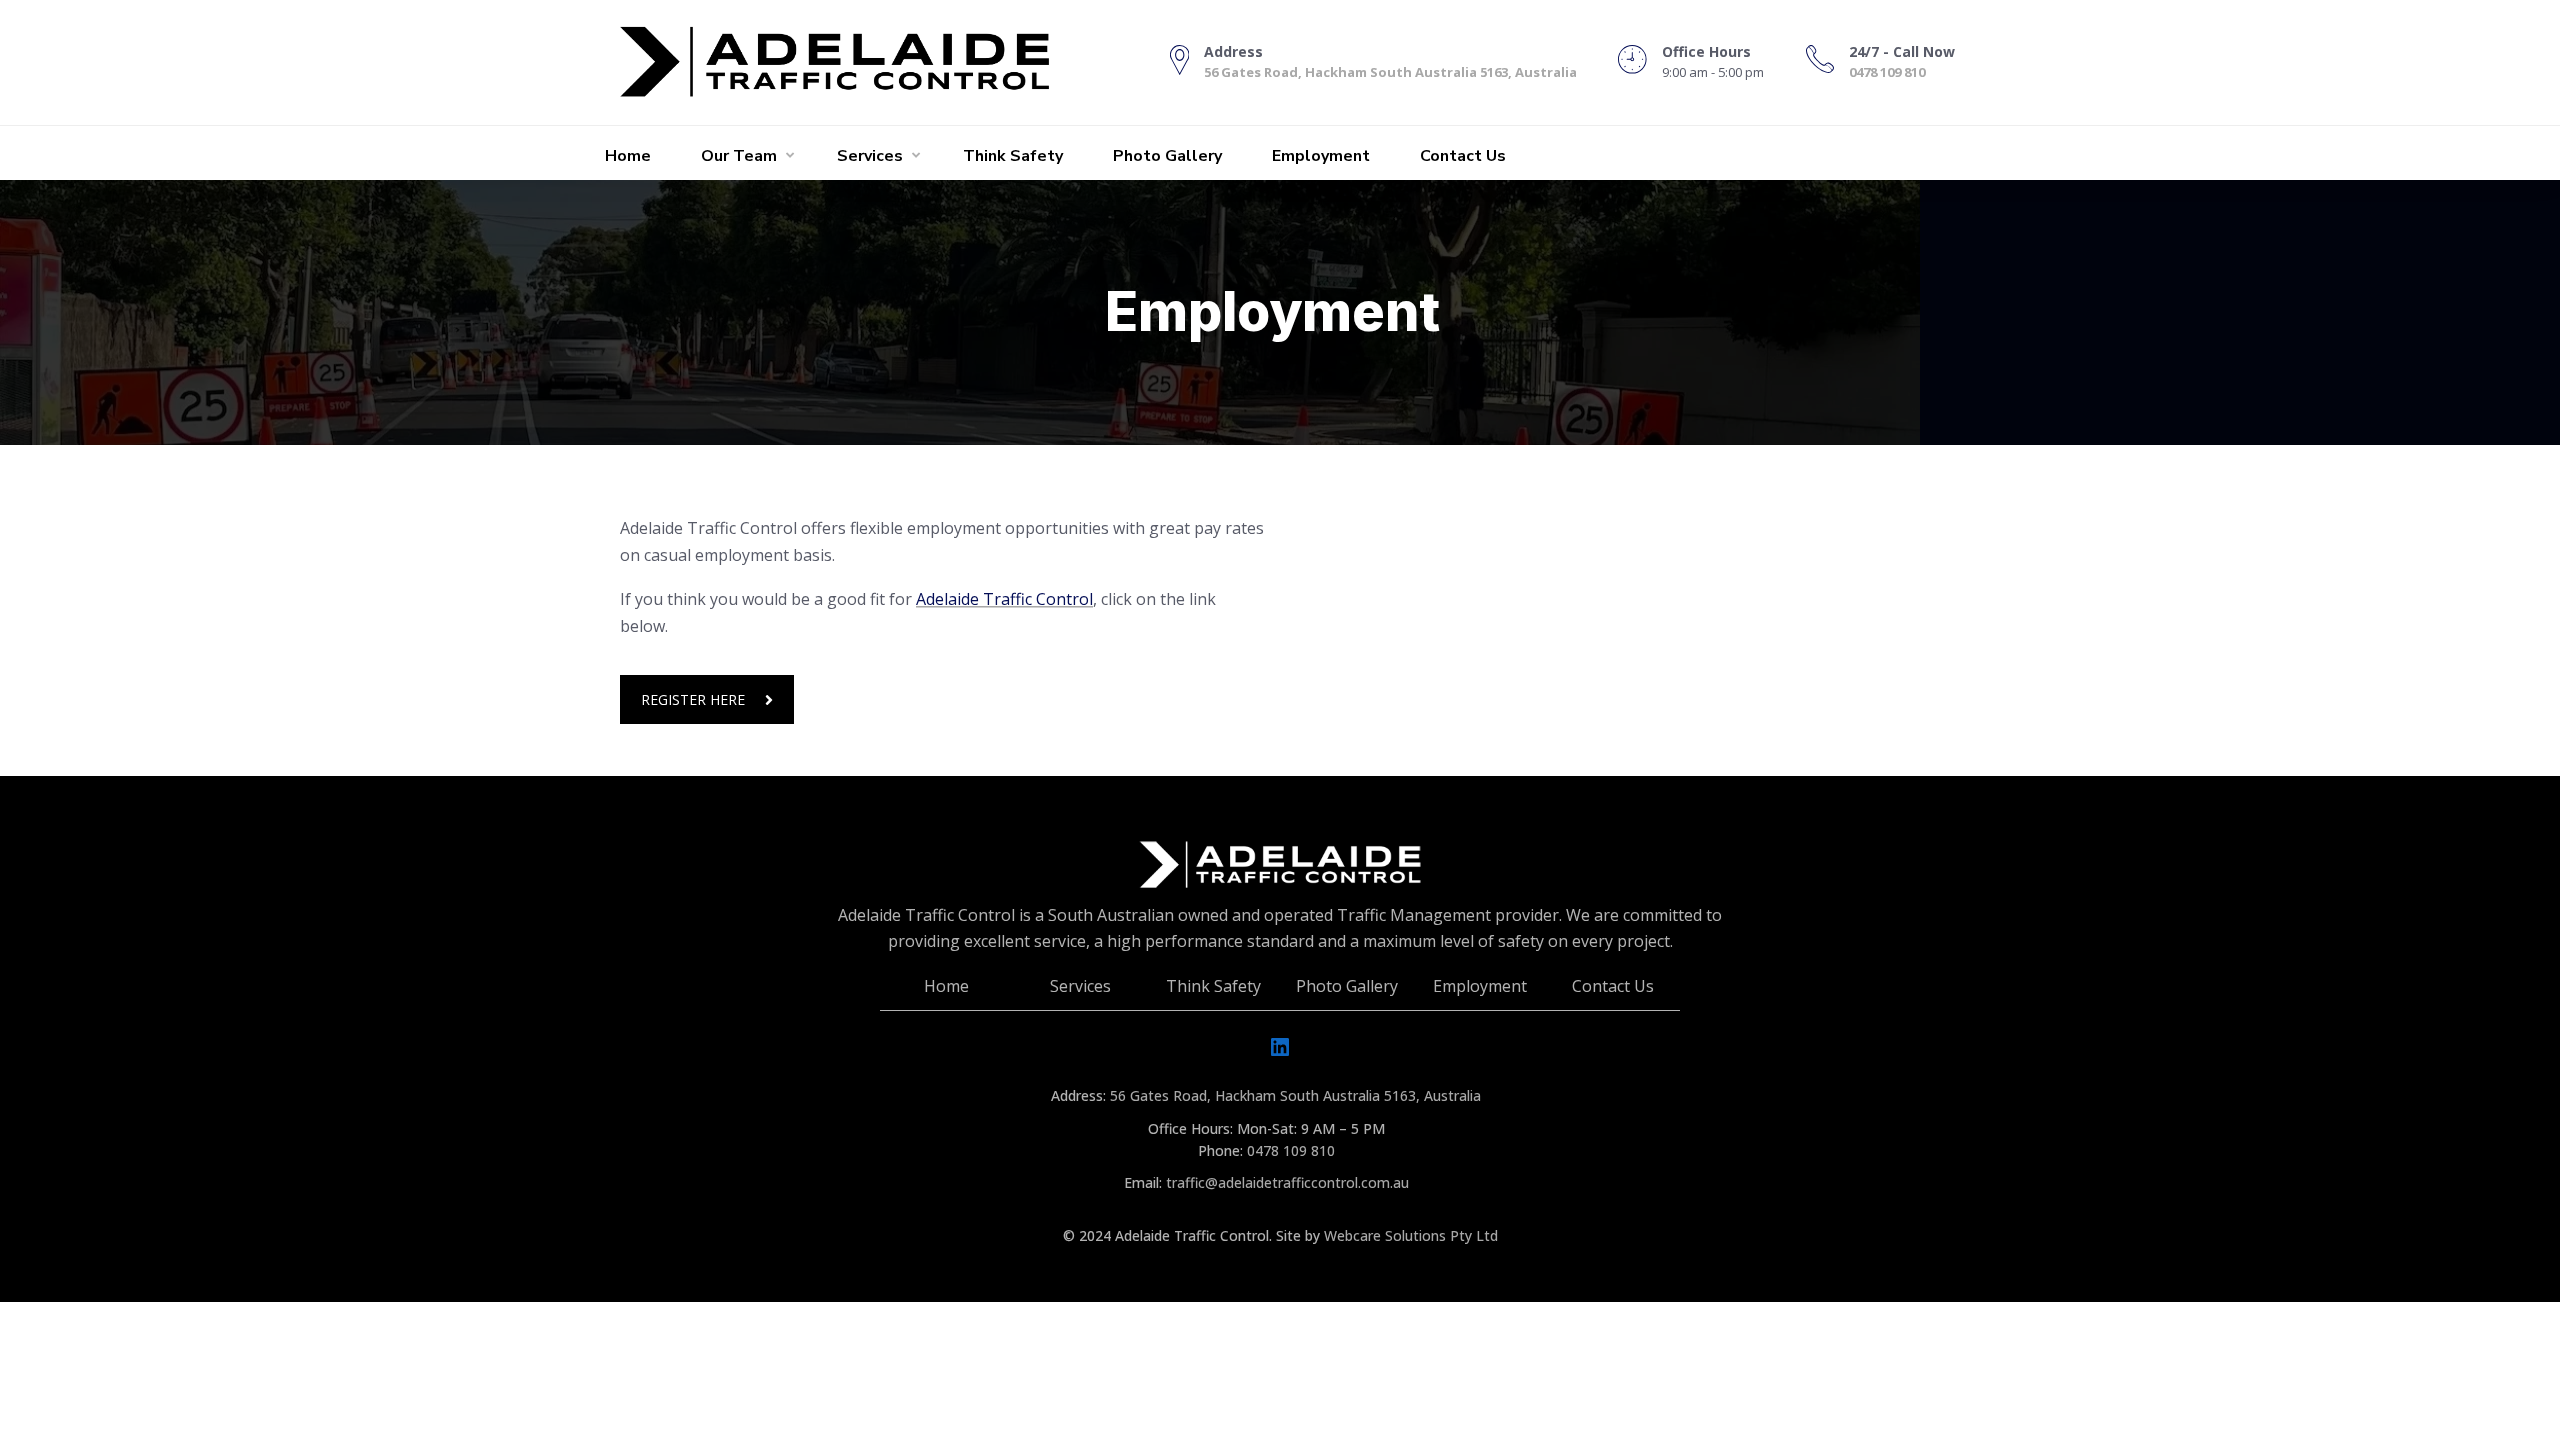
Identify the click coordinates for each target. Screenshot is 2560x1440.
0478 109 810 (1887, 72)
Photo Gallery (1167, 156)
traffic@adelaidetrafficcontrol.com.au (1287, 1182)
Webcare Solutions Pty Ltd (1411, 1235)
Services (870, 156)
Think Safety (1013, 156)
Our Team (739, 156)
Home (628, 156)
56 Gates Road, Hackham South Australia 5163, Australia (1390, 72)
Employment (1321, 156)
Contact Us (1463, 156)
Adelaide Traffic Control (1004, 599)
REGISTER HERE (693, 699)
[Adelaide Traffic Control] (854, 62)
